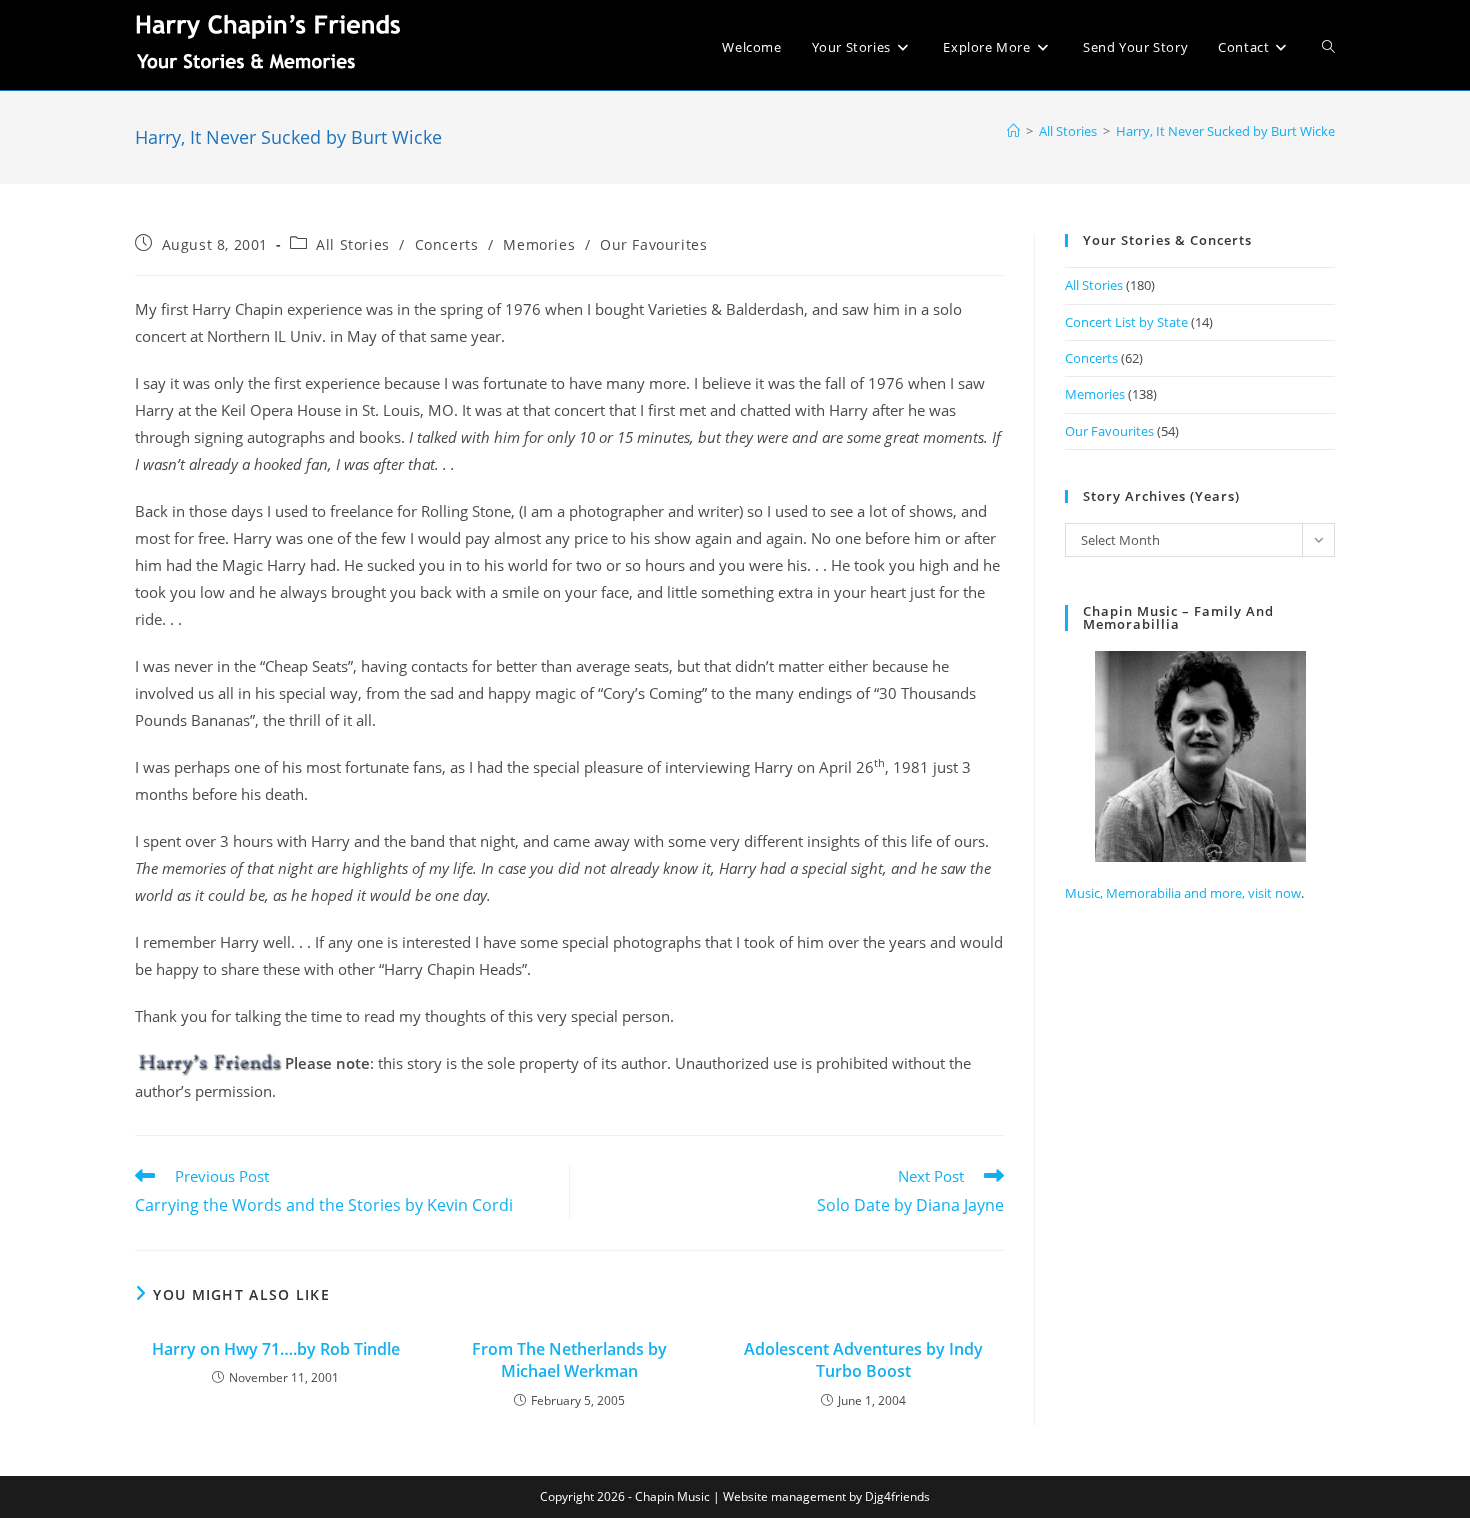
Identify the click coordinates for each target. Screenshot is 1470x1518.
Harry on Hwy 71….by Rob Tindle (276, 1349)
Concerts (447, 244)
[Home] (1013, 131)
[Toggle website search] (1328, 47)
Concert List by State (1126, 322)
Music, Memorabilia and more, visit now (1183, 893)
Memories (539, 244)
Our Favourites (653, 244)
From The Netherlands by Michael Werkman (569, 1360)
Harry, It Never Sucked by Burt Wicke (1225, 131)
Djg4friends (897, 1496)
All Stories (353, 244)
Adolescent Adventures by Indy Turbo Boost (863, 1360)
